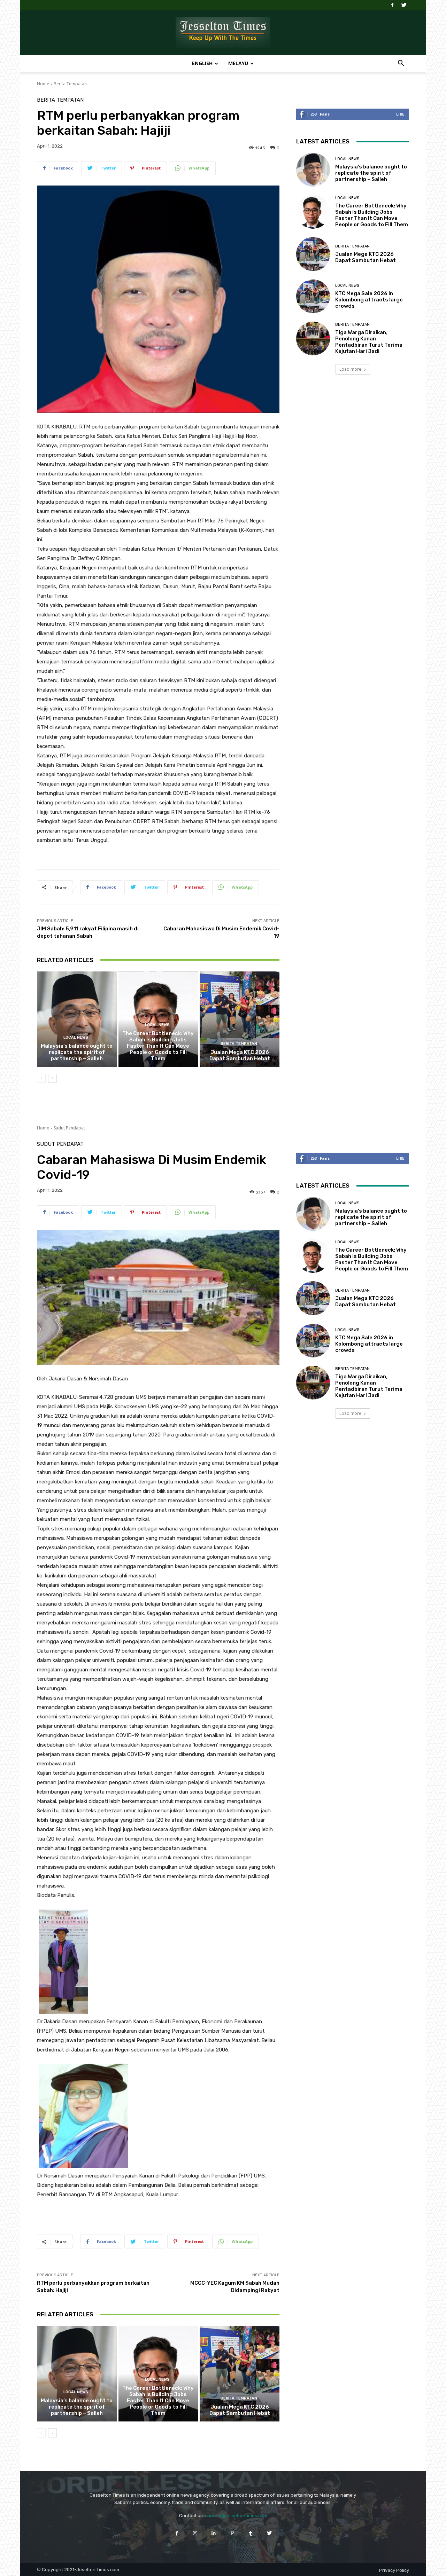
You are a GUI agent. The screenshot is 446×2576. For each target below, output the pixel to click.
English (202, 63)
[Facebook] (392, 5)
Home (43, 84)
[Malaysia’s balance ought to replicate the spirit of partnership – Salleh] (77, 1019)
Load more (350, 369)
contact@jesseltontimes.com (236, 2516)
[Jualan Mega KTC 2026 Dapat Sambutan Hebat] (240, 1019)
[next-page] (52, 1078)
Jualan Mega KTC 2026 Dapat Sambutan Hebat (240, 1055)
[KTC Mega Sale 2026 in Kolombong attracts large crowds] (313, 296)
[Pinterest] (232, 2533)
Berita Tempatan (70, 84)
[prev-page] (41, 1078)
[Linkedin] (214, 2533)
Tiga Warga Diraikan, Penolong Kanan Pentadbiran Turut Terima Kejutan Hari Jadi (369, 342)
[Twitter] (404, 5)
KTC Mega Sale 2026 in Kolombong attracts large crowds (369, 300)
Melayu (238, 63)
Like (400, 114)
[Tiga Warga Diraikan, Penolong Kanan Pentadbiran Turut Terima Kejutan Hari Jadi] (313, 338)
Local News (76, 1037)
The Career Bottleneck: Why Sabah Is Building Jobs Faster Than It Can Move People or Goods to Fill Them (158, 1046)
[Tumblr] (251, 2533)
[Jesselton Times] (223, 33)
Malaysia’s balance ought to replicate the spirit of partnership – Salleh (77, 1052)
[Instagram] (195, 2533)
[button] (401, 64)
